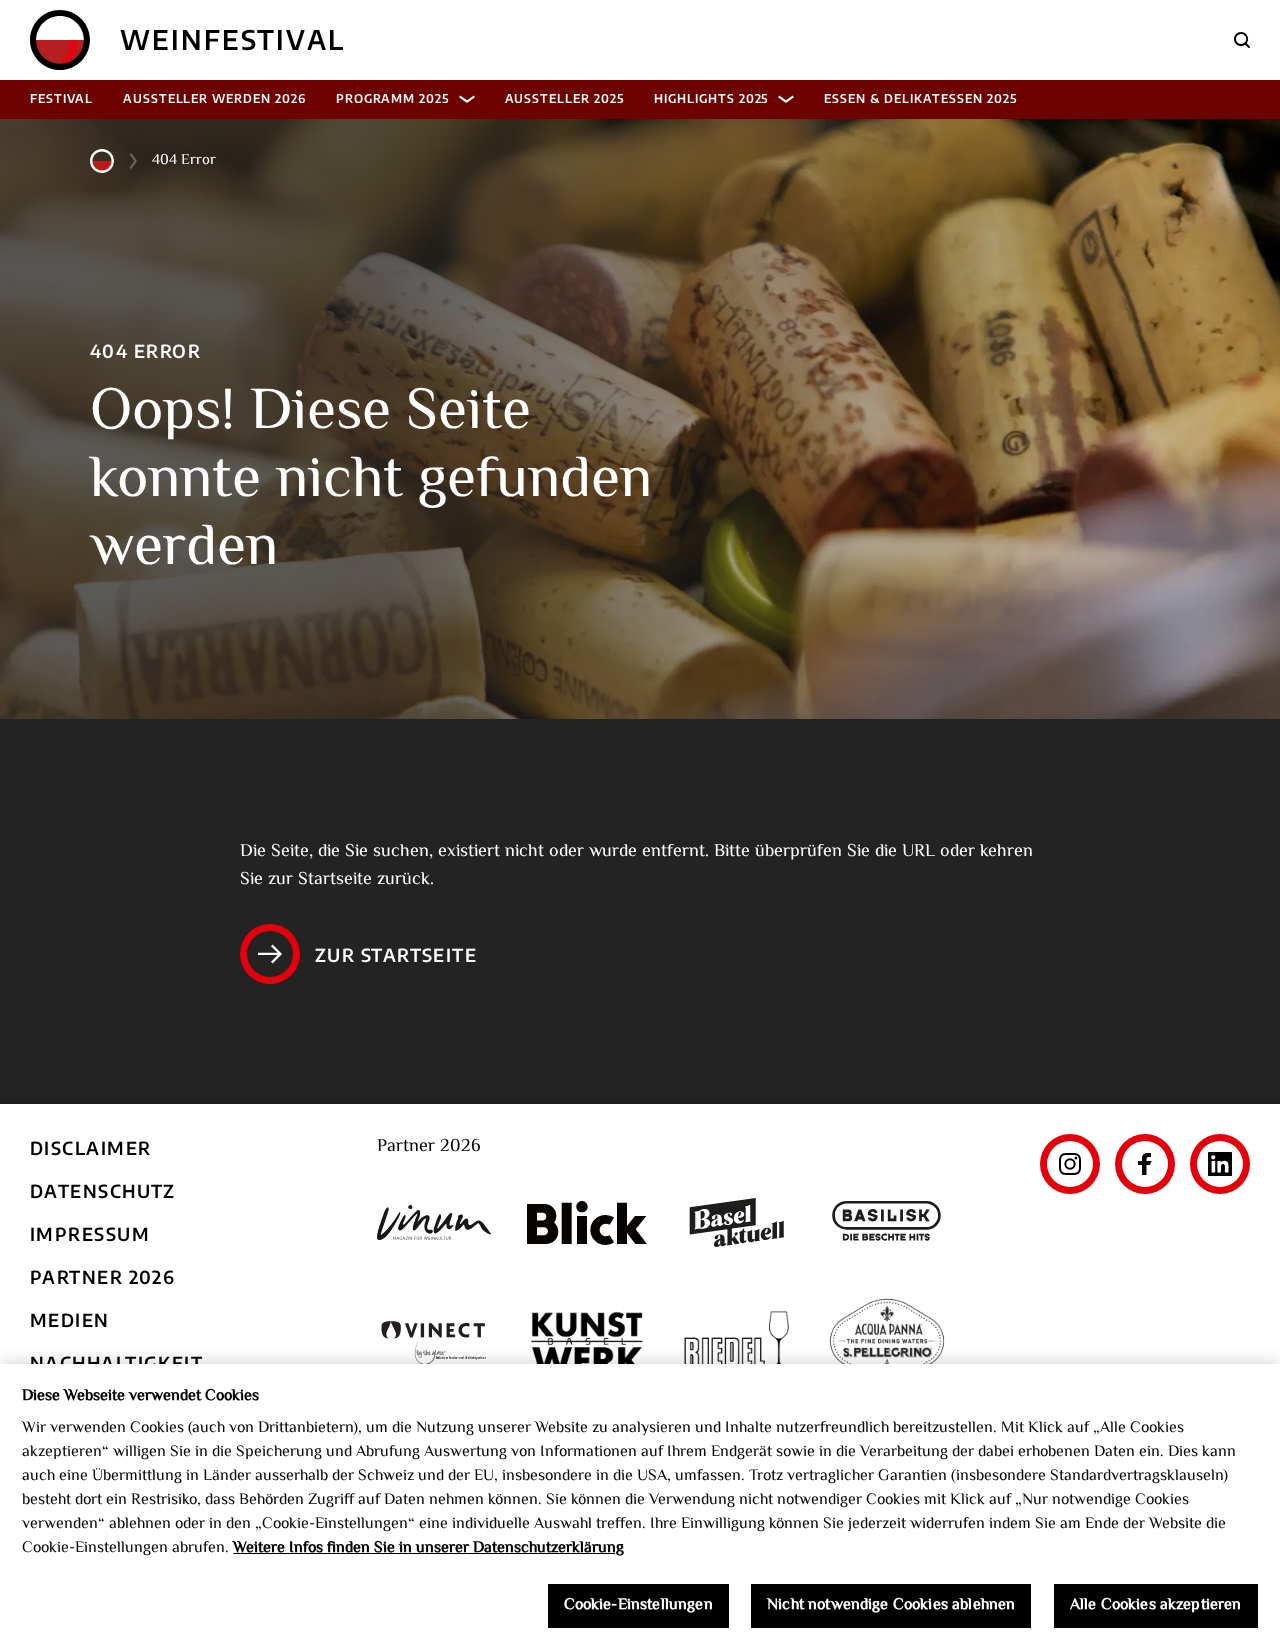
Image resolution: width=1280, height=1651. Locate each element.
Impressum (90, 1233)
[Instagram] (1070, 1164)
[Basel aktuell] (737, 1222)
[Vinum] (437, 1222)
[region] (640, 1507)
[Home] (60, 40)
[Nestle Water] (887, 1343)
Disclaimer (90, 1147)
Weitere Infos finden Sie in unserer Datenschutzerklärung (428, 1548)
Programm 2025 (392, 98)
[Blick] (587, 1223)
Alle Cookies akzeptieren (1156, 1606)
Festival (61, 98)
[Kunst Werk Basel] (587, 1342)
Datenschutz (103, 1190)
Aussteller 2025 (564, 98)
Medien (70, 1319)
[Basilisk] (887, 1222)
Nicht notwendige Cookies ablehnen (891, 1606)
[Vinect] (437, 1342)
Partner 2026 (102, 1276)
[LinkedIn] (1220, 1164)
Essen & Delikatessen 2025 (920, 98)
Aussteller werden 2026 (214, 98)
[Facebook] (1145, 1164)
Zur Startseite (396, 954)
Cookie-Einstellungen (638, 1606)
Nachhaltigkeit (116, 1362)
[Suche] (1242, 40)
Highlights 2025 (711, 98)
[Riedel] (737, 1343)
